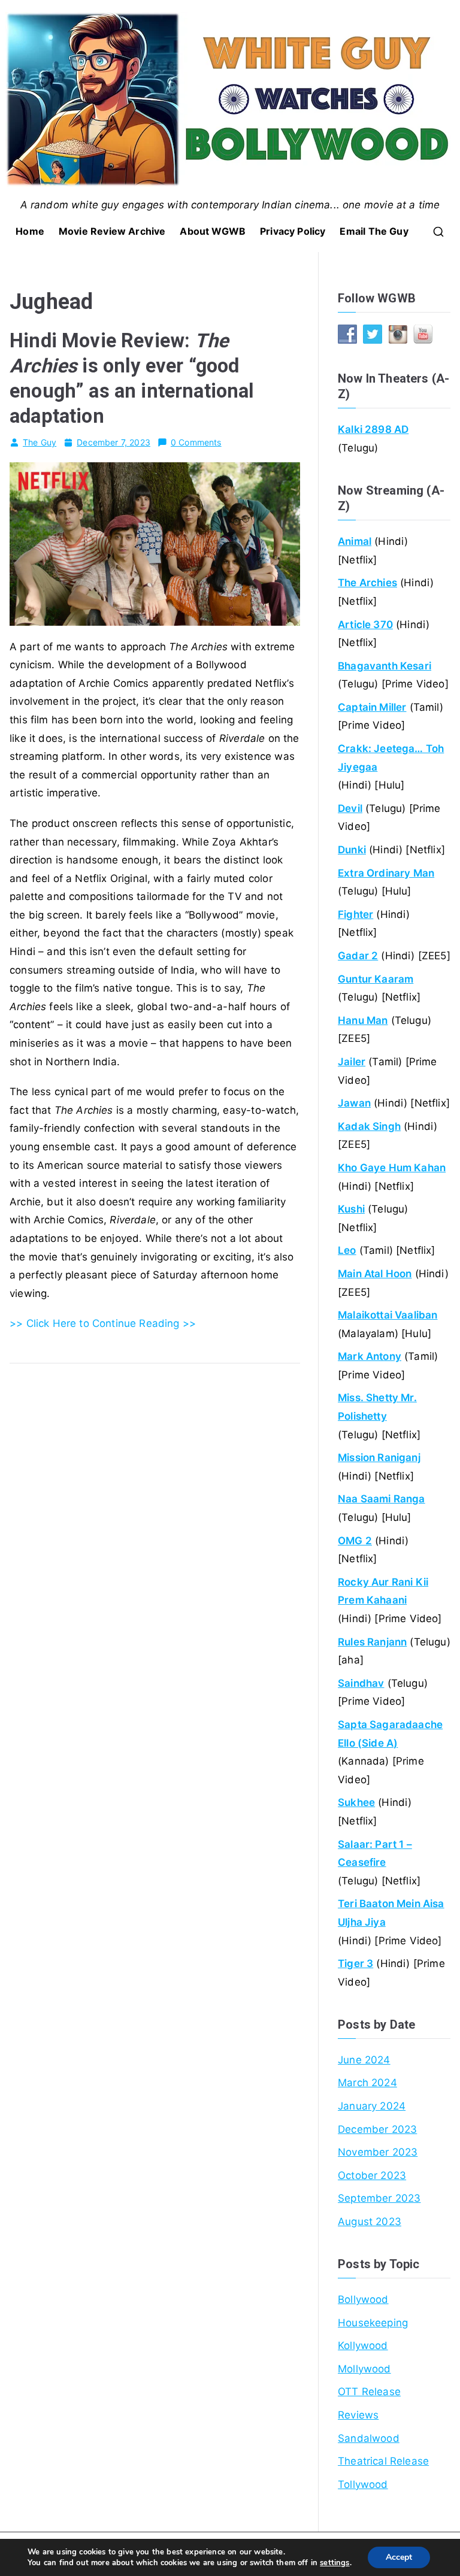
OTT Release (369, 2392)
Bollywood (363, 2299)
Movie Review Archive (112, 231)
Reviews (358, 2415)
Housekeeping (373, 2323)
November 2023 (378, 2152)
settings (335, 2563)
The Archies (367, 583)
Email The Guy (374, 231)
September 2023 (379, 2198)
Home (30, 231)
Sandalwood (369, 2438)
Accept (399, 2557)
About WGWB (213, 231)
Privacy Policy (293, 231)
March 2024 (367, 2083)
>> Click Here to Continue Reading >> (103, 1323)
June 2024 (364, 2060)
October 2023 (372, 2175)
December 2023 (377, 2129)
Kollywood (363, 2345)
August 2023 (370, 2222)
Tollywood (363, 2484)
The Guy (40, 442)
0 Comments (196, 442)
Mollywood (364, 2369)
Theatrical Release (383, 2461)
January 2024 (372, 2106)
